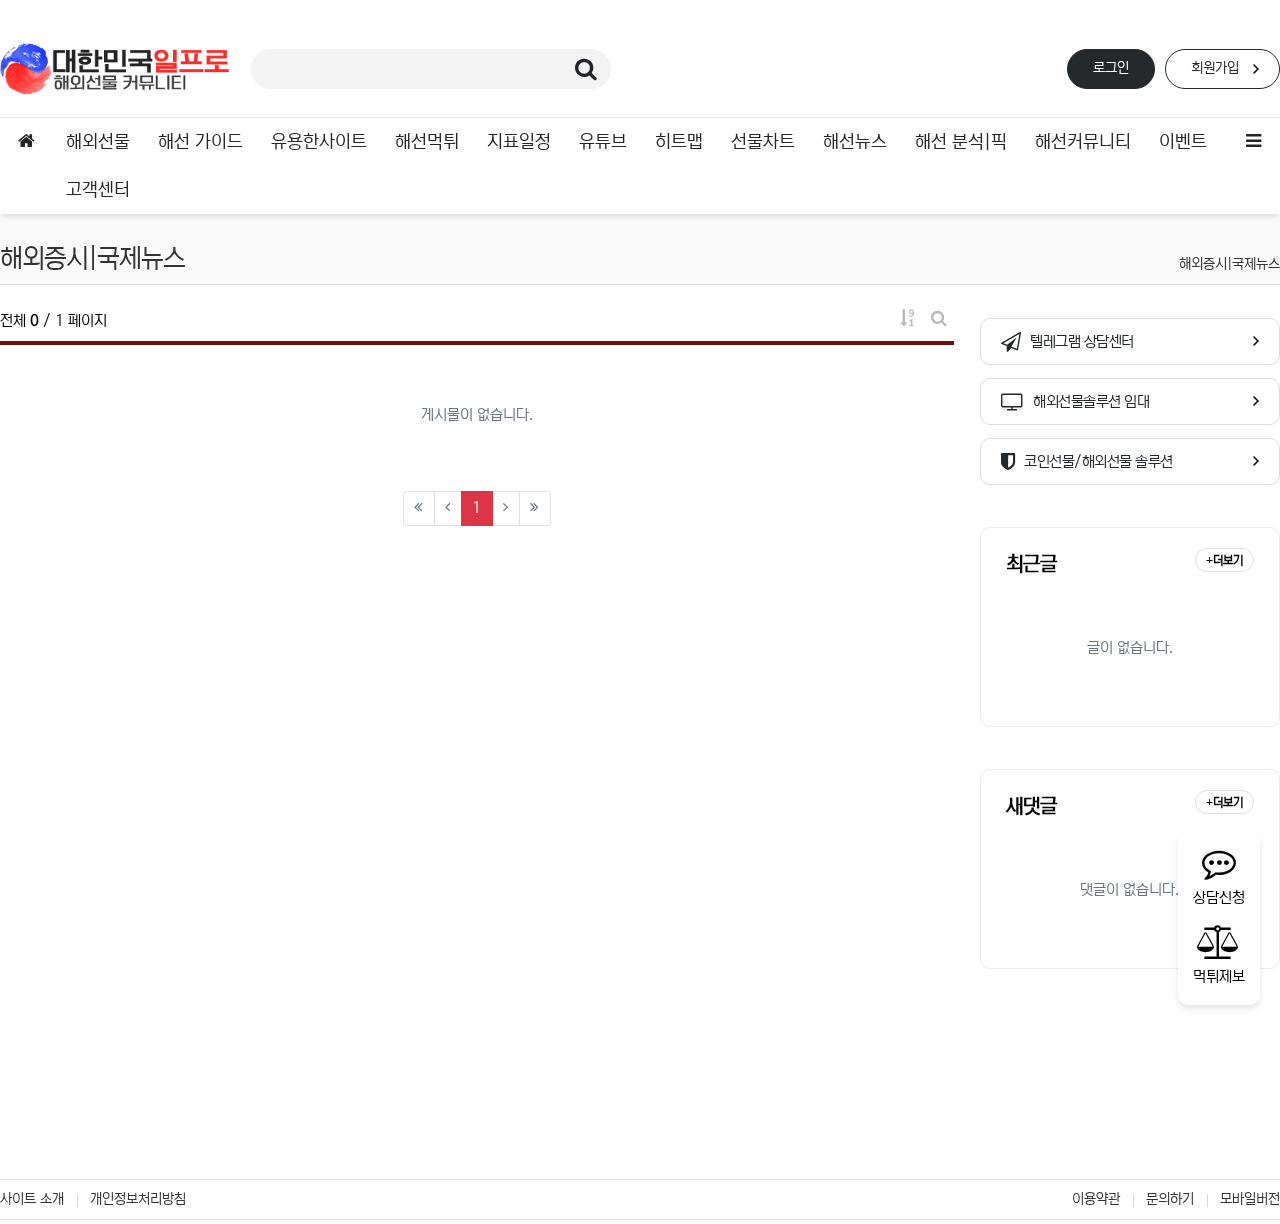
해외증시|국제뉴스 (1229, 264)
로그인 (1111, 68)
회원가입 (1215, 68)
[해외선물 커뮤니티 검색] (586, 69)
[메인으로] (26, 142)
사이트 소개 (32, 1199)
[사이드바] (1254, 142)
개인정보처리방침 (138, 1199)
